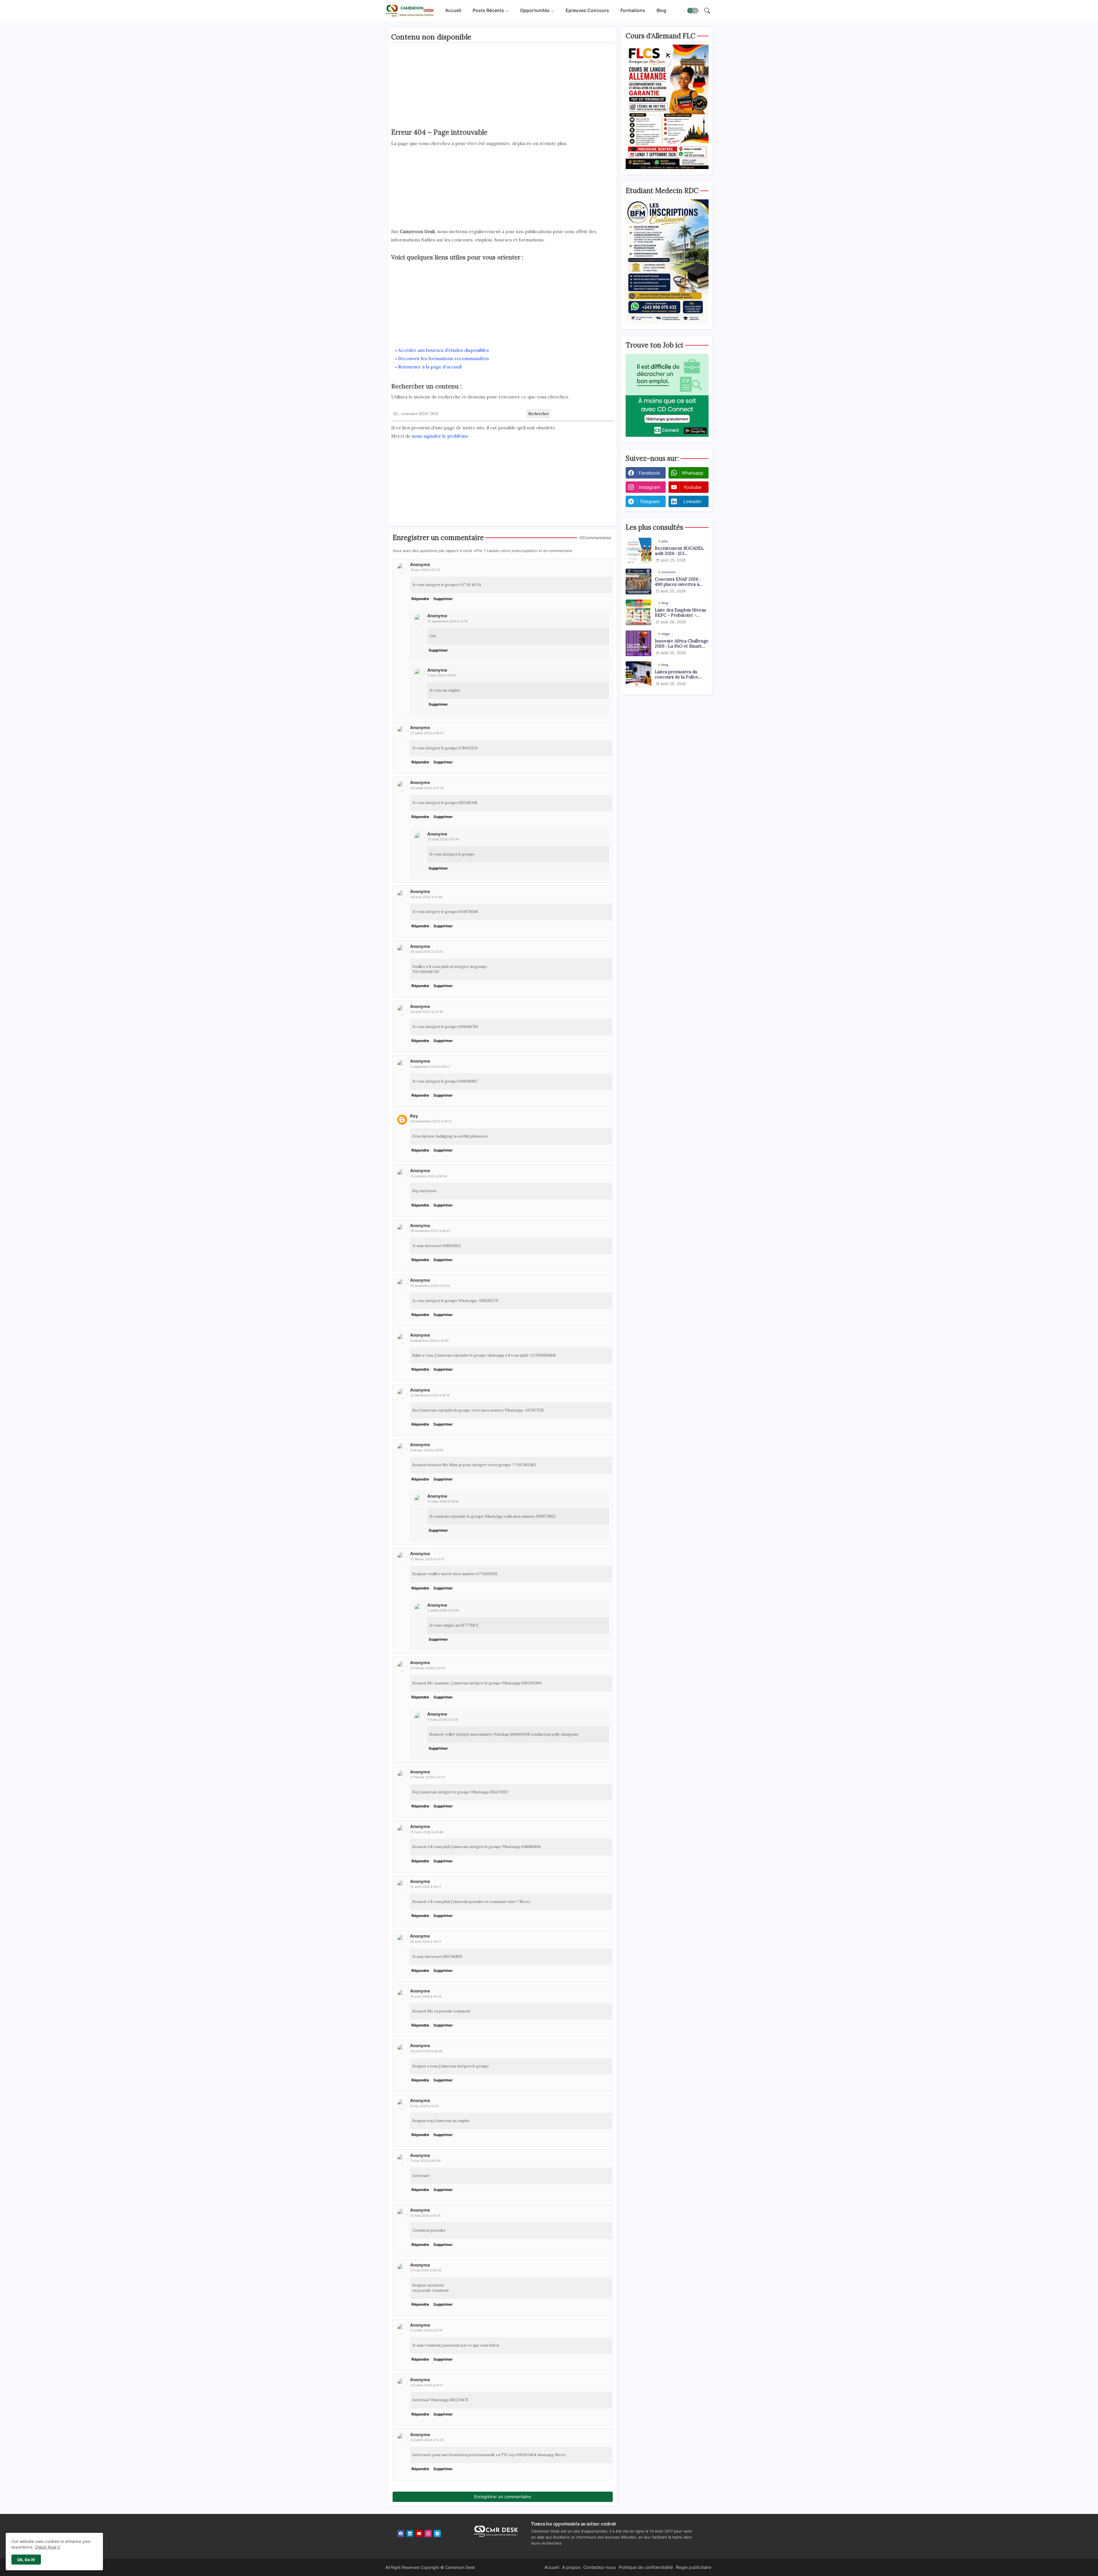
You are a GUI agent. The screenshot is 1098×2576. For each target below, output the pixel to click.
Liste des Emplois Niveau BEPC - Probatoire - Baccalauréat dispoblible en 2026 (680, 613)
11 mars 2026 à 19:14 (443, 1501)
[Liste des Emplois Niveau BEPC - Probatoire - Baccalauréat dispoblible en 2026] (638, 612)
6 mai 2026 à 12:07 (425, 2106)
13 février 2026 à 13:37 (427, 1559)
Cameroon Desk (460, 2567)
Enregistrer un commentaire (503, 2497)
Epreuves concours (587, 11)
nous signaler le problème (440, 436)
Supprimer (443, 599)
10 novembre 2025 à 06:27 (430, 1231)
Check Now (45, 2547)
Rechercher (539, 414)
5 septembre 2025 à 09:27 (430, 1067)
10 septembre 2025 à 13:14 (448, 621)
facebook (650, 473)
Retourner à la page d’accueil (430, 367)
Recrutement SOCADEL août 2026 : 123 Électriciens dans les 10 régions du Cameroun (679, 551)
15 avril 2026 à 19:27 (426, 1942)
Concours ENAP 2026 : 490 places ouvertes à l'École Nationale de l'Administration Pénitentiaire (678, 582)
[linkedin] (410, 2534)
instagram (650, 487)
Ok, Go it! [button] (26, 2560)
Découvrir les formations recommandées (443, 358)
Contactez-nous (600, 2567)
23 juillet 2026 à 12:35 (427, 2440)
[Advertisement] (503, 87)
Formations (633, 11)
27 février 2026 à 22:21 (428, 1777)
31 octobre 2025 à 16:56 (429, 1176)
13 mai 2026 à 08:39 (426, 2270)
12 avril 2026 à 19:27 (426, 1887)
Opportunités (535, 11)
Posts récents (488, 11)
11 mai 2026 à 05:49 (425, 2161)
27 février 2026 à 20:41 (428, 1668)
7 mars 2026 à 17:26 (443, 1720)
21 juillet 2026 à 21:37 (427, 2330)
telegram (650, 501)
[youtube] (419, 2534)
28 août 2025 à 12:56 (426, 897)
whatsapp (693, 473)
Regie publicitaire (694, 2567)
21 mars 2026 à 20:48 (427, 1832)
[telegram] (437, 2534)
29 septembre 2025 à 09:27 (431, 1121)
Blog (661, 11)
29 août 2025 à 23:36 (427, 1012)
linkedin (692, 501)
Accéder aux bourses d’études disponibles (443, 350)
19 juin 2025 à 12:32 (425, 570)
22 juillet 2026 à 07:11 (427, 2385)
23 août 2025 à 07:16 (443, 839)
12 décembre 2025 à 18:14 (430, 1395)
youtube (692, 487)
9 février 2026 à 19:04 (427, 1450)
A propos (571, 2567)
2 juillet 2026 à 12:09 (443, 1610)
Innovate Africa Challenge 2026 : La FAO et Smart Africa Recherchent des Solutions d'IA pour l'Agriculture (682, 644)
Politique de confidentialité (646, 2567)
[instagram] (428, 2534)
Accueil (453, 11)
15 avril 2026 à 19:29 (426, 1997)
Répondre (420, 599)
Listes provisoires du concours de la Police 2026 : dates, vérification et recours (680, 674)
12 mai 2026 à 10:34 (425, 2216)
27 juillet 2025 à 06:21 (427, 733)
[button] (693, 11)
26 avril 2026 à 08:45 (426, 2051)
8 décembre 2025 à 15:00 (429, 1341)
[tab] (453, 11)
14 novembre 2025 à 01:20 (430, 1286)
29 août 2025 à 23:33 (427, 952)
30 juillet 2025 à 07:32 (427, 788)
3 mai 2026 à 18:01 (442, 675)
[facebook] (401, 2534)
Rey (414, 1116)
